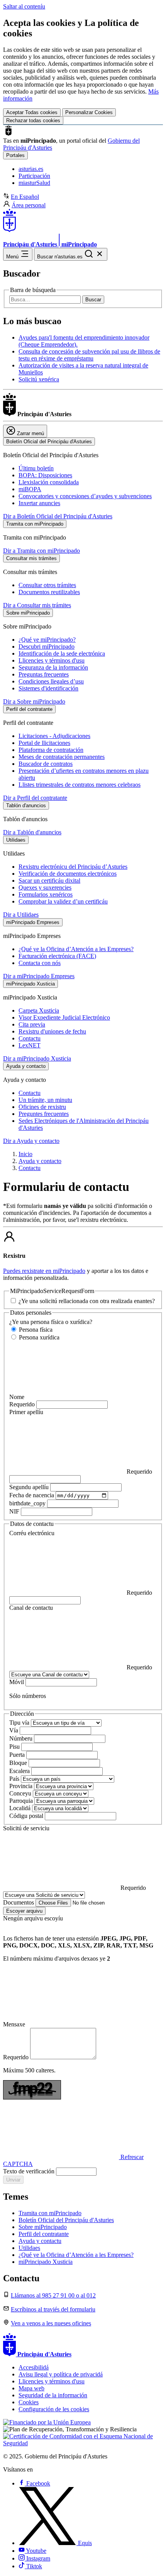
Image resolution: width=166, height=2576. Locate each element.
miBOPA (30, 489)
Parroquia (22, 1801)
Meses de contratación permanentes (62, 757)
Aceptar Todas (32, 112)
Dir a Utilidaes (21, 915)
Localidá (21, 1808)
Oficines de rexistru (42, 1107)
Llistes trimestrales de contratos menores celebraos (80, 785)
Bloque (19, 1763)
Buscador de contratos (46, 764)
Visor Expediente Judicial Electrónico (64, 1017)
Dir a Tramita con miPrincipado (41, 551)
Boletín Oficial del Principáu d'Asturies (66, 2220)
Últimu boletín (36, 468)
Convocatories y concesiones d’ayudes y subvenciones (85, 496)
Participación (34, 176)
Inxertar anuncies (39, 503)
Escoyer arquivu (24, 1911)
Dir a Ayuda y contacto (31, 1141)
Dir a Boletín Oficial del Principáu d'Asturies (58, 516)
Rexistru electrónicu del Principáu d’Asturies (73, 867)
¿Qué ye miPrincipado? (47, 640)
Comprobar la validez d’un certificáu (63, 901)
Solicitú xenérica (39, 379)
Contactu (30, 1038)
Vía (14, 1730)
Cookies (29, 2402)
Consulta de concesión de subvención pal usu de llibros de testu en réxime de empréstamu (89, 355)
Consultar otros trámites (47, 585)
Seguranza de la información (53, 667)
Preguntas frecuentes (44, 674)
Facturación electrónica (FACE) (57, 956)
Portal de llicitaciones (44, 743)
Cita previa (32, 1024)
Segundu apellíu (30, 1487)
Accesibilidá (34, 2367)
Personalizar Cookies (89, 112)
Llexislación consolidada (49, 482)
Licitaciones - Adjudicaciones (54, 736)
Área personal (29, 205)
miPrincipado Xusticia (46, 2262)
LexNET (30, 1045)
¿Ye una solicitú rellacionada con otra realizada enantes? (86, 1301)
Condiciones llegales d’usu (51, 681)
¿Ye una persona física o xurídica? (51, 1322)
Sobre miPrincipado (43, 2227)
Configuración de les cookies (54, 2409)
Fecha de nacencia (32, 1495)
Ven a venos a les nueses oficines (51, 2323)
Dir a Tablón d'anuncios (32, 832)
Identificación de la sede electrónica (62, 653)
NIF (15, 1511)
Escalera (20, 1771)
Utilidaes (29, 2248)
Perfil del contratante (44, 2234)
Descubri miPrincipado (47, 647)
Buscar (93, 300)
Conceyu (21, 1793)
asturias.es (31, 169)
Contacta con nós (40, 963)
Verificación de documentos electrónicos (68, 874)
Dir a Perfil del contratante (35, 798)
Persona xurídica (38, 1337)
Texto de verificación (30, 2171)
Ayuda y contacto (40, 1161)
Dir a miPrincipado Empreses (39, 976)
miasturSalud (34, 183)
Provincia (22, 1786)
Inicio (25, 1154)
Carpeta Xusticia (39, 1010)
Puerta (18, 1755)
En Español (25, 197)
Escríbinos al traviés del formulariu (53, 2309)
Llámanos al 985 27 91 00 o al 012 (53, 2295)
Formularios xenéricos (46, 894)
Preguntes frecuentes (44, 1114)
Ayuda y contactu (40, 2241)
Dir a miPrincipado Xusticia (37, 1058)
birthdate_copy (28, 1503)
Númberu (22, 1738)
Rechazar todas (33, 120)
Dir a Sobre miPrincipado (34, 701)
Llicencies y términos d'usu (52, 660)
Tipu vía (20, 1723)
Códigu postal (27, 1816)
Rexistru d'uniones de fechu (52, 1031)
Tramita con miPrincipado (50, 2213)
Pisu (15, 1747)
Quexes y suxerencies (45, 887)
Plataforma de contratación (51, 750)
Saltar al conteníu (24, 6)
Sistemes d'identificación (48, 688)
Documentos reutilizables (49, 592)
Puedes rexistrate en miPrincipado (44, 1271)
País (15, 1779)
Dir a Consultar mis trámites (37, 605)
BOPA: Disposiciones (45, 475)
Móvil (17, 1682)
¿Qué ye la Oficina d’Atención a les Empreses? (76, 949)
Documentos (19, 1902)
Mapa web (31, 2388)
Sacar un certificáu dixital (49, 881)
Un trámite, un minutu (45, 1100)
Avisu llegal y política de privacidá (61, 2374)
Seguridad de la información (53, 2395)
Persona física (35, 1330)
